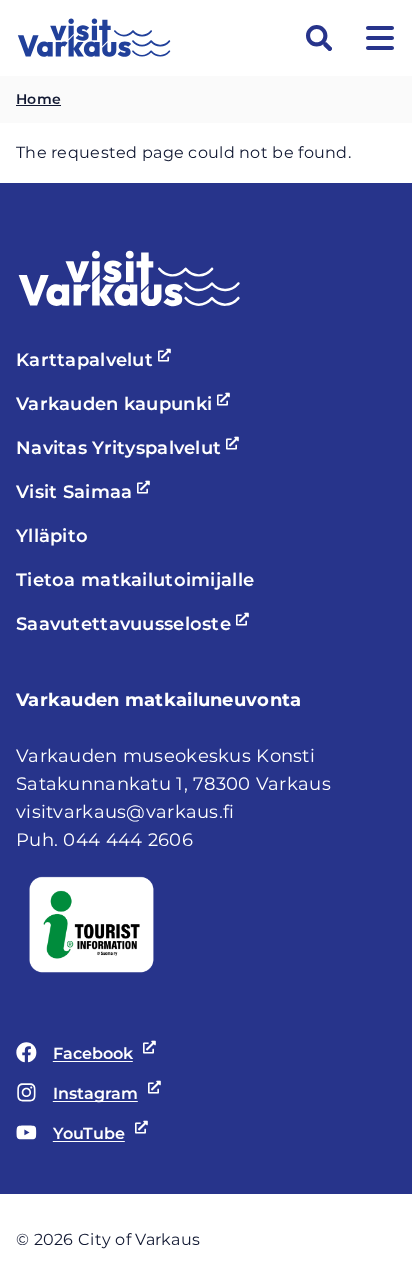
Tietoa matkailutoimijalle (135, 580)
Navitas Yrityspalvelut (130, 448)
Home (38, 99)
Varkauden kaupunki (126, 404)
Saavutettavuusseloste (135, 624)
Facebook (74, 1055)
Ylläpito (52, 536)
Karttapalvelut (96, 360)
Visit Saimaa (86, 492)
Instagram (77, 1095)
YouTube (70, 1135)
